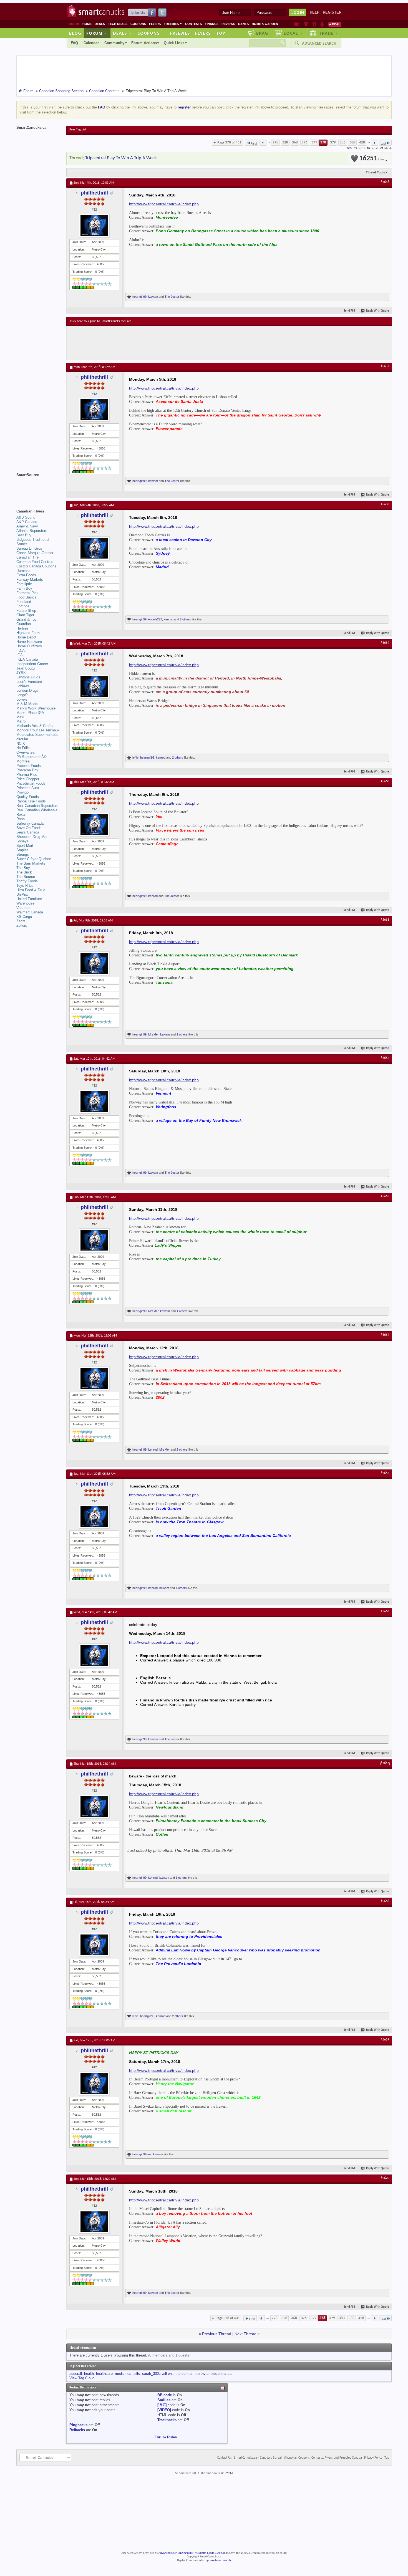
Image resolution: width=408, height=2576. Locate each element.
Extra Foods (26, 575)
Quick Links (174, 43)
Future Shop (26, 611)
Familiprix (24, 584)
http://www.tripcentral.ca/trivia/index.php (164, 204)
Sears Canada (28, 832)
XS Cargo (24, 917)
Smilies (164, 2400)
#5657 (385, 366)
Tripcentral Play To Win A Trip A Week (121, 158)
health (89, 2374)
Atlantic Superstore (32, 531)
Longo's (22, 695)
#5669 (385, 2040)
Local (293, 33)
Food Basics (27, 597)
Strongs (23, 854)
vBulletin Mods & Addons (211, 2553)
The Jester (172, 297)
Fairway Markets (30, 579)
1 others (182, 1034)
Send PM (349, 311)
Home (87, 24)
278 (275, 142)
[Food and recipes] (314, 24)
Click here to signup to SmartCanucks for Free (101, 321)
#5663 (385, 1196)
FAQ (74, 43)
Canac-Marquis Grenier (35, 553)
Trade (329, 33)
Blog (75, 33)
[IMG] (162, 2405)
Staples (22, 850)
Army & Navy (27, 526)
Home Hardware (29, 642)
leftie (135, 757)
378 (323, 142)
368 (295, 142)
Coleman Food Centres (35, 562)
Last (383, 144)
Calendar (91, 43)
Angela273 (155, 619)
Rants (243, 24)
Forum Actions (144, 43)
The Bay (23, 868)
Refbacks (77, 2430)
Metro (21, 721)
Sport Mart (25, 846)
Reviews (228, 24)
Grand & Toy (27, 619)
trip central (184, 2374)
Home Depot (26, 637)
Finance (212, 24)
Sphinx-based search (218, 2560)
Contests (193, 24)
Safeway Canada (30, 823)
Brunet (22, 544)
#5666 (385, 1612)
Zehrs (21, 921)
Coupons (138, 24)
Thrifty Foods (27, 881)
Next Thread (245, 2334)
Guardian (24, 624)
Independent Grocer (32, 664)
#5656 (385, 182)
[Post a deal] (335, 24)
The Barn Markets (31, 863)
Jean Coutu (26, 668)
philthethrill (94, 193)
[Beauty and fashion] (306, 24)
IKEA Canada (27, 659)
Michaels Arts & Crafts (35, 726)
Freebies (173, 24)
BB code (165, 2395)
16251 (372, 159)
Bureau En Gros (29, 548)
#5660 (385, 781)
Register (332, 12)
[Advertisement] (172, 343)
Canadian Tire (27, 557)
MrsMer (153, 1034)
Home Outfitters (29, 646)
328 (285, 142)
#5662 (385, 1058)
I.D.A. (21, 651)
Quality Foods (28, 797)
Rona (21, 819)
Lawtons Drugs (28, 677)
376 (305, 142)
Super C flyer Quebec (34, 859)
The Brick (24, 872)
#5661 (385, 920)
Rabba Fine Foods (31, 801)
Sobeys (22, 841)
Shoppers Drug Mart (32, 837)
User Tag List (78, 130)
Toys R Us (25, 886)
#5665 (385, 1473)
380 (343, 142)
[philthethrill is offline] (94, 225)
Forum (97, 33)
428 (362, 142)
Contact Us (224, 2458)
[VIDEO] (164, 2410)
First (254, 144)
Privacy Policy (373, 2458)
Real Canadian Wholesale (37, 810)
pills (137, 2374)
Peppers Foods (29, 766)
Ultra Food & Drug (31, 890)
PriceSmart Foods (31, 783)
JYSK (21, 673)
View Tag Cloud (82, 2378)
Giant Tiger (25, 615)
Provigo (22, 792)
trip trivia (202, 2374)
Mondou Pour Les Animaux (38, 730)
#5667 (385, 1763)
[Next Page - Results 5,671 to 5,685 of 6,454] (375, 143)
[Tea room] (297, 24)
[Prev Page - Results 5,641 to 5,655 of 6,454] (263, 143)
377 (314, 142)
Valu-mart (24, 908)
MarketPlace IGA (30, 713)
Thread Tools (375, 172)
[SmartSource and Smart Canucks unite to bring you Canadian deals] (39, 487)
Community (114, 43)
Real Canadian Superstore (37, 806)
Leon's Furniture (29, 682)
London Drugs (27, 690)
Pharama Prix (27, 770)
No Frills (23, 748)
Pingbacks (78, 2425)
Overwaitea (25, 752)
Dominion (24, 571)
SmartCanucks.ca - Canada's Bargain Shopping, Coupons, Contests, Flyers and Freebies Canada (298, 2458)
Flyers (155, 24)
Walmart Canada (30, 912)
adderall (76, 2374)
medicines (123, 2374)
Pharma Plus (27, 775)
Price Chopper (28, 779)
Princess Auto (28, 788)
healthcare (104, 2374)
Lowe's (22, 699)
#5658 (385, 504)
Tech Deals (118, 24)
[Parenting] (322, 24)
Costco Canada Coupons (36, 566)
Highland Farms (29, 633)
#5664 (385, 1335)
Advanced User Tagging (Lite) (176, 2553)
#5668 (385, 1901)
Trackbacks (167, 2420)
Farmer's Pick (27, 593)
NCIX (21, 743)
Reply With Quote (378, 311)
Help (315, 12)
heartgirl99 (139, 297)
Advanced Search (319, 43)
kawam (153, 297)
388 (352, 142)
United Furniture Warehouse (29, 901)
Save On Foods (29, 828)
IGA (20, 655)
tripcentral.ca (221, 2374)
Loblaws (23, 686)
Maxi (20, 717)
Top (221, 33)
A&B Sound (26, 517)
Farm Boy (24, 588)
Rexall (21, 815)
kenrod (168, 619)
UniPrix (22, 894)
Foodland (24, 602)
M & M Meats (27, 704)
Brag (262, 33)
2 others (185, 619)
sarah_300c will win (158, 2374)
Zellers (22, 925)
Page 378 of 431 (229, 142)
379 (333, 142)
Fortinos (23, 606)
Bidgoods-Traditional (33, 540)
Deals (100, 24)
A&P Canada (27, 522)
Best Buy (24, 535)
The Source (26, 877)
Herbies (22, 628)
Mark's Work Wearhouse (36, 708)
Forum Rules (166, 2437)
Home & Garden (265, 24)
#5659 (385, 643)
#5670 (385, 2178)
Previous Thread (217, 2334)
